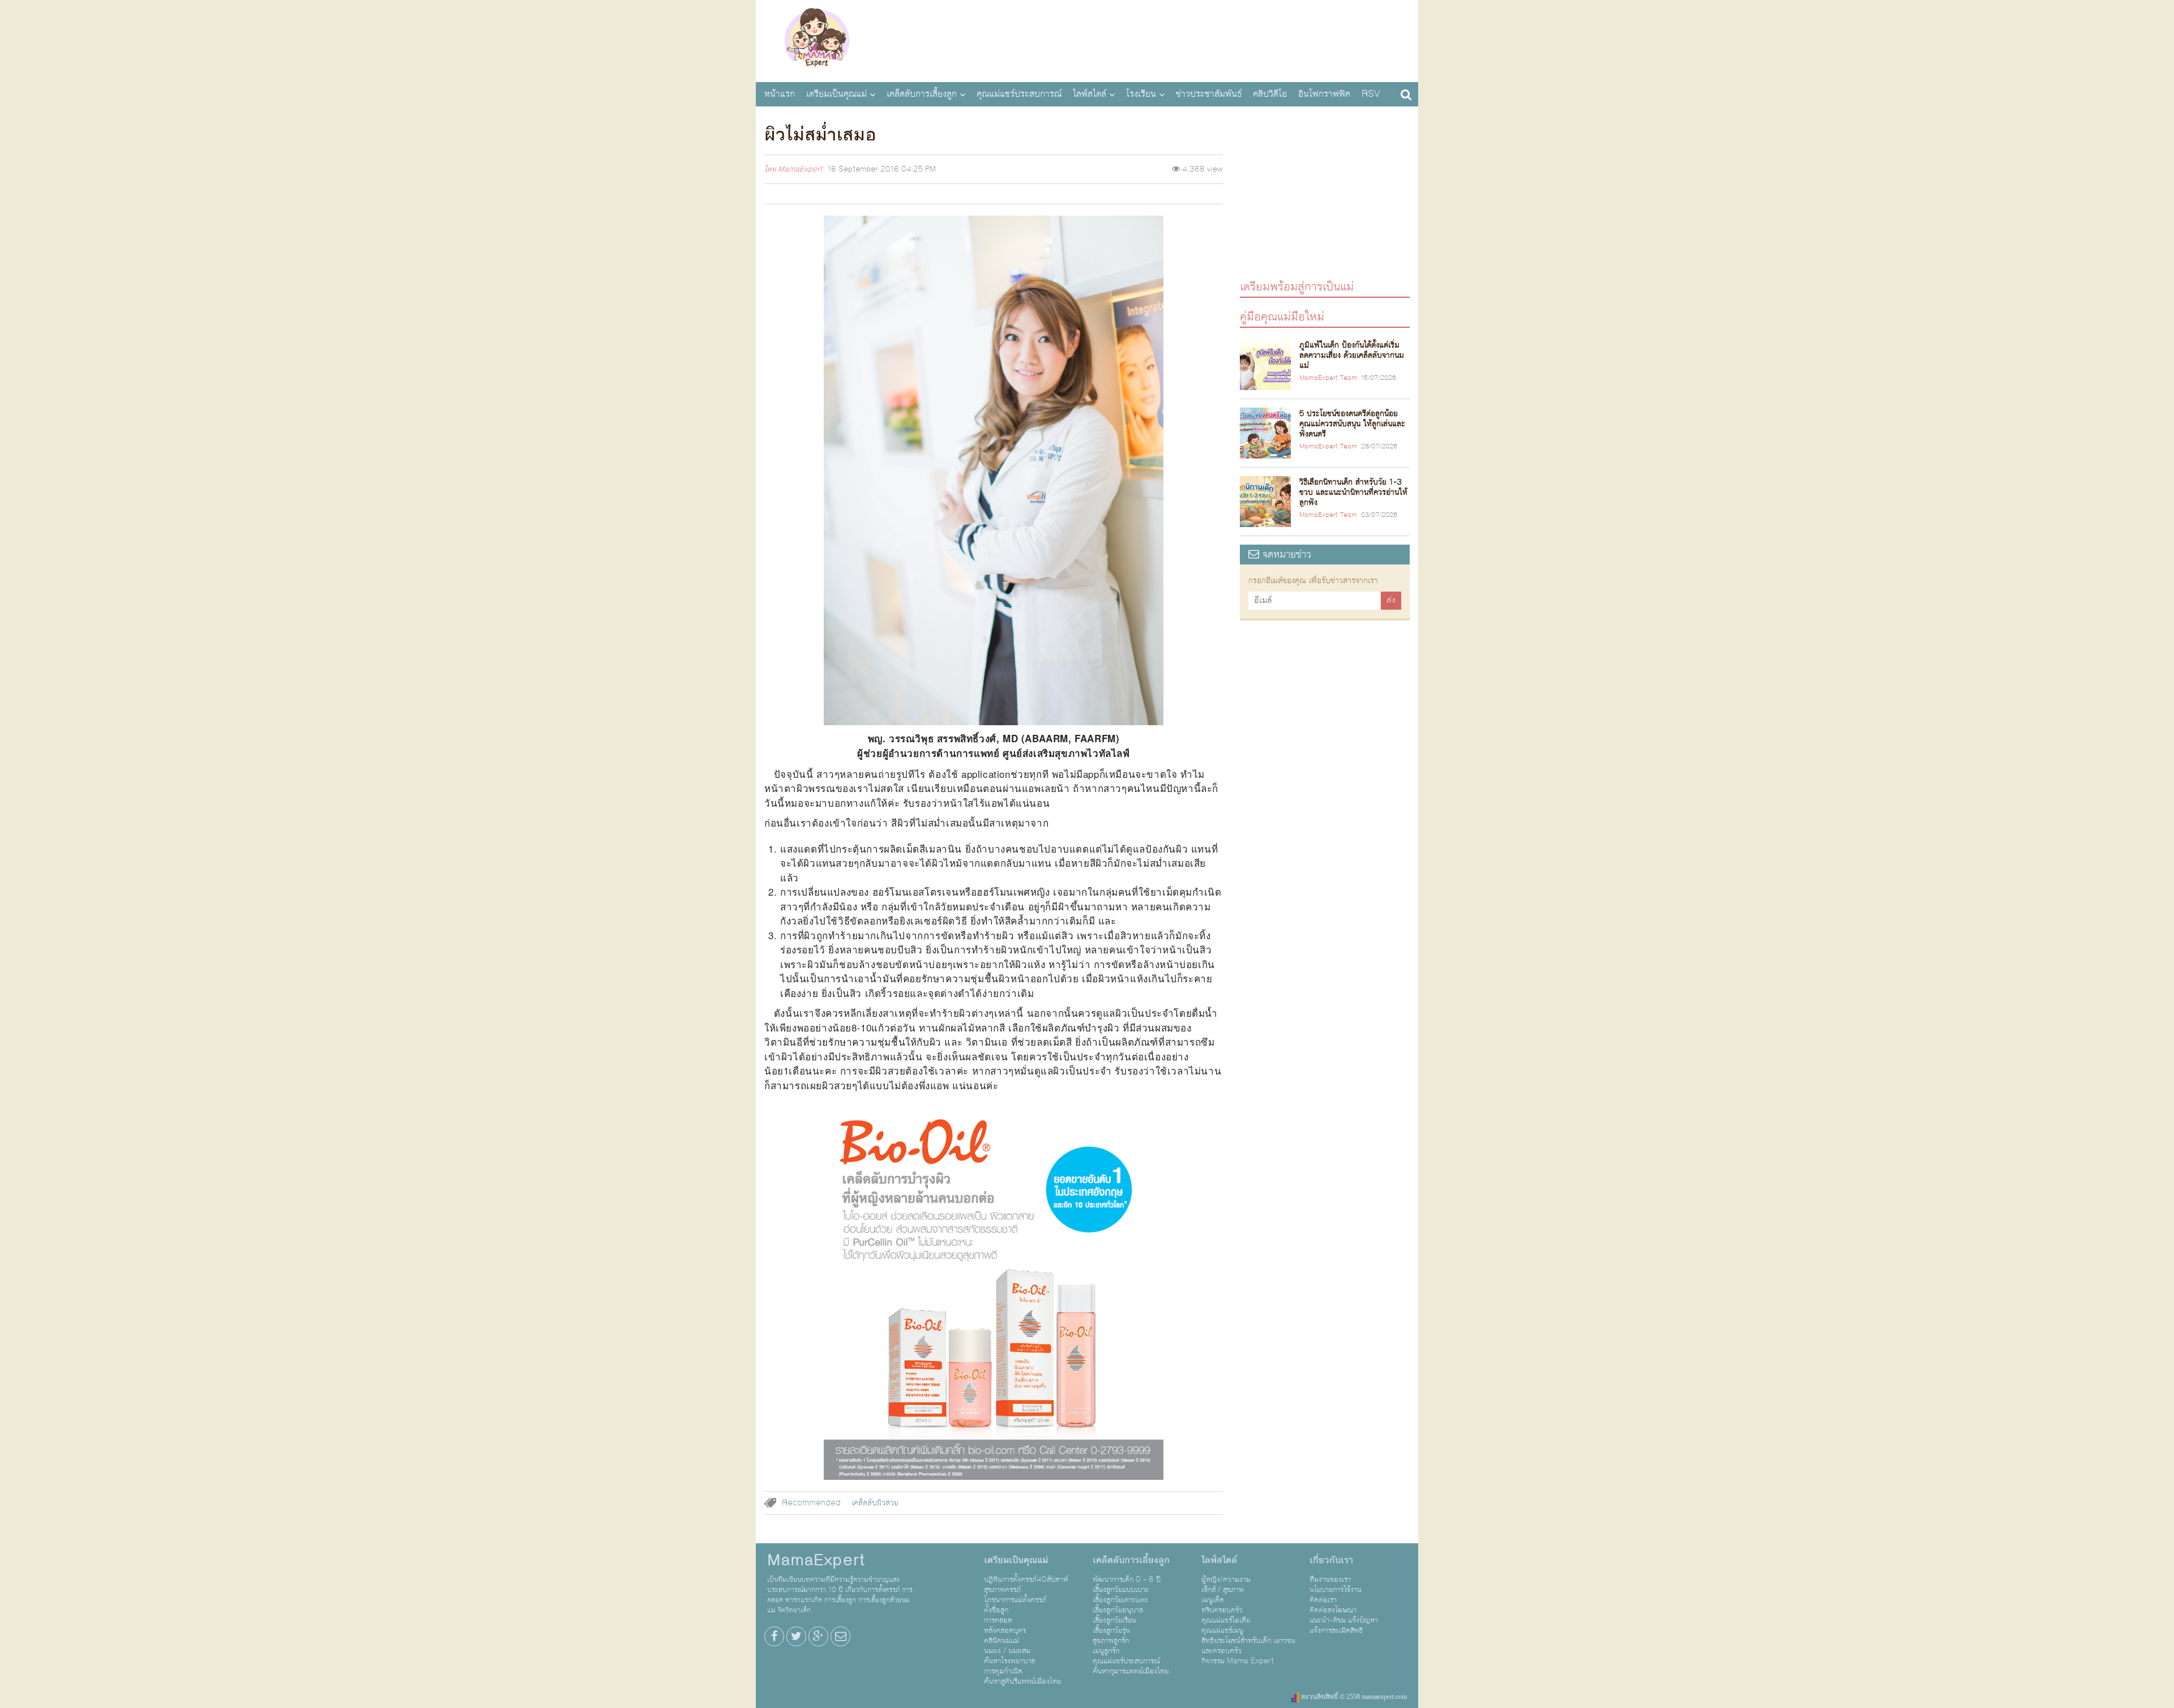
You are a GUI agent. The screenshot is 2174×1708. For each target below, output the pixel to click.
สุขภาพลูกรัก (1111, 1641)
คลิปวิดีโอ (1270, 94)
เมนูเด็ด (1213, 1600)
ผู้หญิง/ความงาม (1226, 1579)
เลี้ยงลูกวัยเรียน (1114, 1620)
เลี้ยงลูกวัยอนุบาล (1118, 1610)
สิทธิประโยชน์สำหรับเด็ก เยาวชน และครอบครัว (1248, 1646)
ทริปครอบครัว (1222, 1610)
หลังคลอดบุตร (1005, 1630)
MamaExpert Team (1328, 378)
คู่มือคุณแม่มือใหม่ (1282, 316)
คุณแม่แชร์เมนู (1222, 1630)
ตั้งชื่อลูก (996, 1610)
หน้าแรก (780, 94)
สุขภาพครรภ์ (1002, 1590)
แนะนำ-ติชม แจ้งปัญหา (1344, 1620)
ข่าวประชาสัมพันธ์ (1209, 94)
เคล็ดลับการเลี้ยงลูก (922, 94)
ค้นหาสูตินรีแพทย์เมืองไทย (1022, 1681)
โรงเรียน (1141, 94)
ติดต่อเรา (1323, 1600)
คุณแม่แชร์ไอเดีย (1226, 1620)
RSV (1371, 94)
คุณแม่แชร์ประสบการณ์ (1019, 94)
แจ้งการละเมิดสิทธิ (1336, 1630)
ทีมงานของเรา (1330, 1579)
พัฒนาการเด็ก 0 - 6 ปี (1127, 1579)
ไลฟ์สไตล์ (1090, 94)
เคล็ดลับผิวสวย (875, 1503)
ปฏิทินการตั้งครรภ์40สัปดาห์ (1026, 1579)
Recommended (811, 1503)
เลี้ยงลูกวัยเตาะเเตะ (1120, 1600)
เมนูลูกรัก (1106, 1651)
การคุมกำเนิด (1003, 1671)
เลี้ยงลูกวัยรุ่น (1111, 1630)
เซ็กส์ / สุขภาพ (1223, 1590)
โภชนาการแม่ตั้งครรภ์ (1015, 1600)
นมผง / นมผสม (1007, 1651)
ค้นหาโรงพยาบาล (1009, 1661)
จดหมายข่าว (1285, 555)
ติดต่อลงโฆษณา (1333, 1610)
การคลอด (998, 1620)
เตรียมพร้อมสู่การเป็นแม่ (1297, 286)
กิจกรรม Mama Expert (1238, 1661)
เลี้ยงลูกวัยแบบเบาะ (1121, 1590)
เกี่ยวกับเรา (1331, 1560)
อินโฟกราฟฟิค (1324, 94)
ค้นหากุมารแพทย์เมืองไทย (1131, 1671)
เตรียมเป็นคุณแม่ (836, 94)
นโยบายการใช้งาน (1336, 1590)
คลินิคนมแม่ (1002, 1641)
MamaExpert (817, 40)
